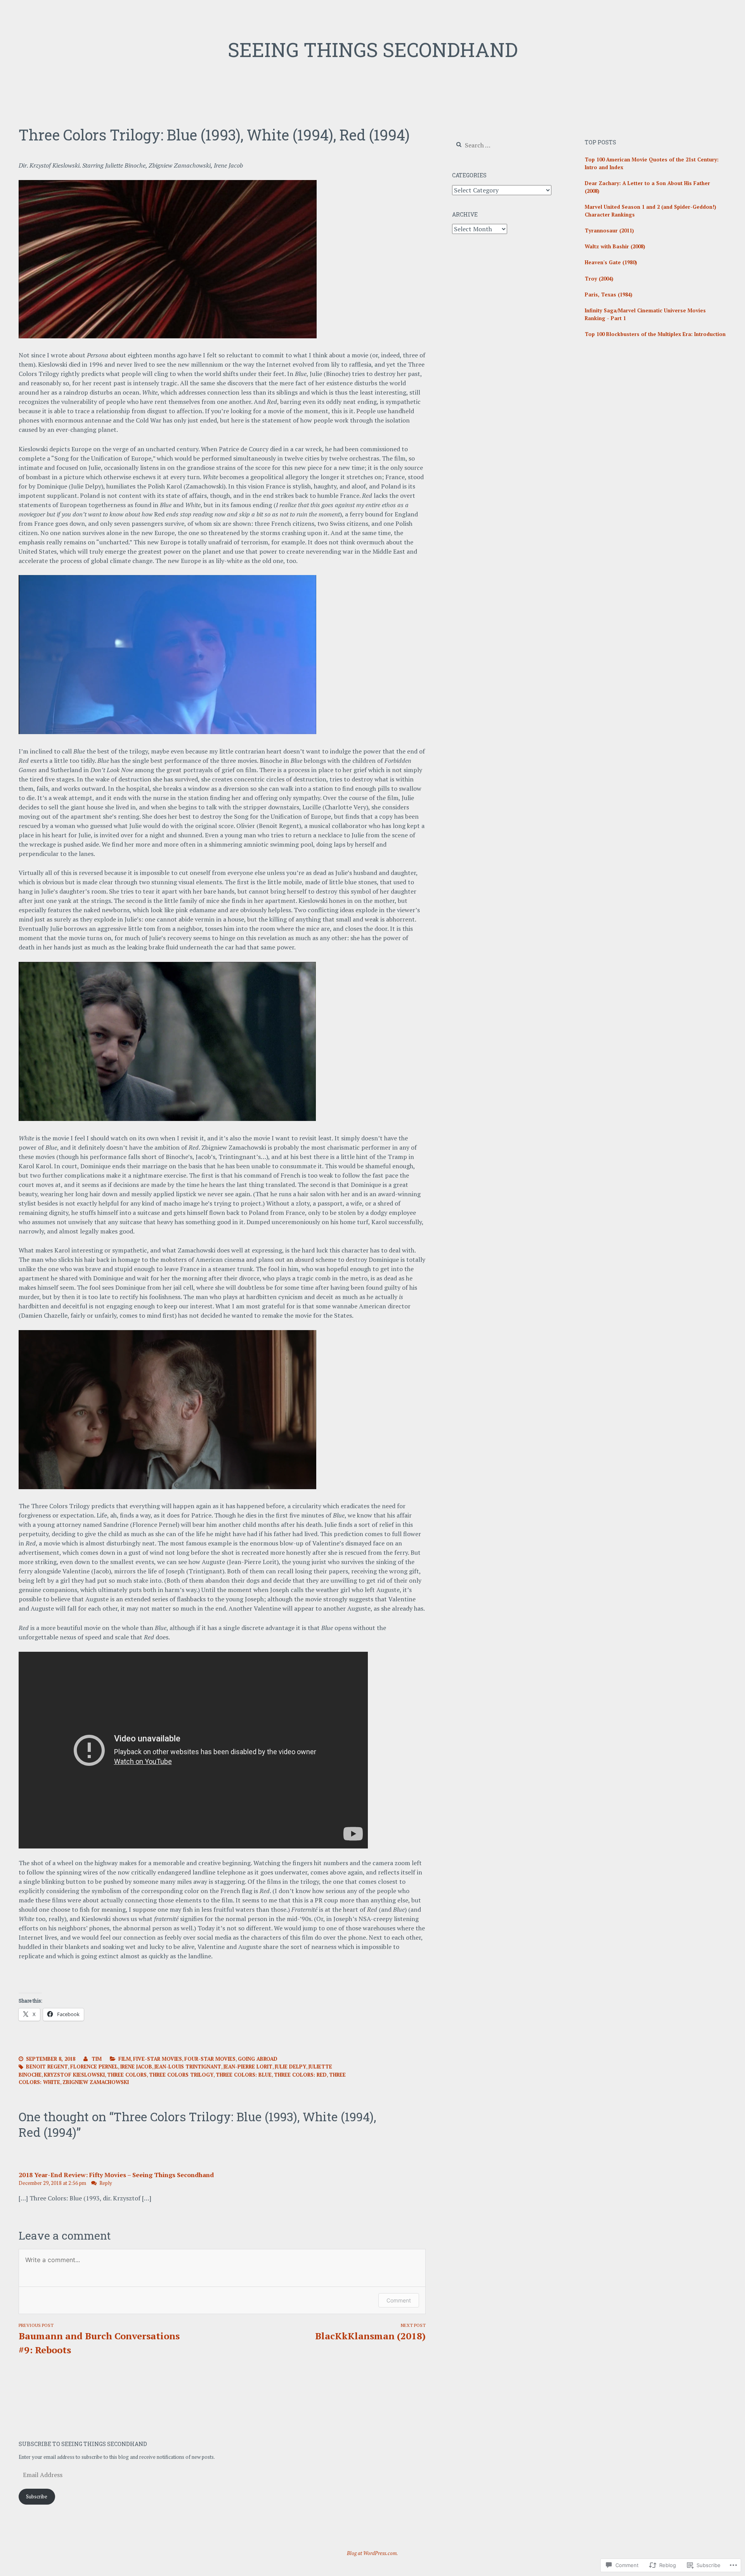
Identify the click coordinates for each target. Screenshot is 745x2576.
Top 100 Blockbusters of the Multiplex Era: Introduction (655, 334)
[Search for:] (499, 146)
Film (125, 2059)
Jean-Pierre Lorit (248, 2067)
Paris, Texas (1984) (609, 294)
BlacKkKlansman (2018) (370, 2332)
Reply (106, 2183)
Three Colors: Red (300, 2075)
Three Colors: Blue (244, 2075)
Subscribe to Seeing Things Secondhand (83, 2444)
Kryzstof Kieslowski (74, 2075)
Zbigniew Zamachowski (96, 2082)
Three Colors (127, 2075)
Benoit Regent (47, 2067)
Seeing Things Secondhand (373, 50)
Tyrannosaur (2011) (609, 230)
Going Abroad (258, 2059)
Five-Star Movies (158, 2059)
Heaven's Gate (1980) (611, 262)
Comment (399, 2300)
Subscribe (37, 2496)
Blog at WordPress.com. (372, 2553)
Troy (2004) (599, 279)
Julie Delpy (290, 2067)
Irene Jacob (136, 2067)
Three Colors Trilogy (181, 2075)
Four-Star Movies (210, 2059)
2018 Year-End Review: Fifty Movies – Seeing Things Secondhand (116, 2175)
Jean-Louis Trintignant (188, 2067)
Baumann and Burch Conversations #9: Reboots (99, 2339)
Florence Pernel (94, 2067)
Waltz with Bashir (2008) (615, 246)
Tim (97, 2059)
